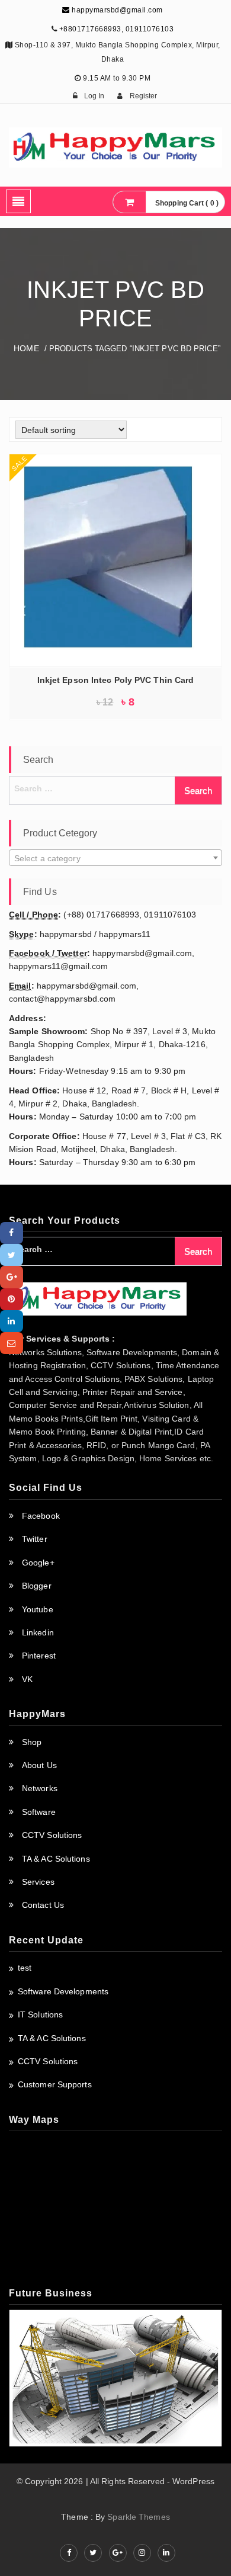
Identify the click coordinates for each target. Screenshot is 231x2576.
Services (38, 1882)
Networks (40, 1788)
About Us (39, 1765)
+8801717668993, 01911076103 (117, 29)
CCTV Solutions (52, 1835)
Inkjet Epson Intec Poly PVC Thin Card (116, 680)
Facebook (41, 1516)
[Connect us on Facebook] (69, 2553)
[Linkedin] (12, 1321)
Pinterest (39, 1656)
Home (26, 348)
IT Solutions (40, 2014)
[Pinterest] (12, 1299)
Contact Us (43, 1905)
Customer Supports (55, 2084)
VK (27, 1679)
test (25, 1968)
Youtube (38, 1609)
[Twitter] (12, 1255)
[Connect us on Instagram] (142, 2553)
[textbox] (115, 858)
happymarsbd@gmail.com (116, 10)
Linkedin (38, 1632)
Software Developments (63, 1991)
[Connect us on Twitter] (93, 2553)
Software (39, 1812)
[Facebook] (12, 1233)
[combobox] (115, 858)
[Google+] (12, 1277)
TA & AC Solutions (56, 1859)
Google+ (38, 1563)
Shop (32, 1742)
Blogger (37, 1586)
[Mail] (12, 1343)
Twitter (35, 1539)
